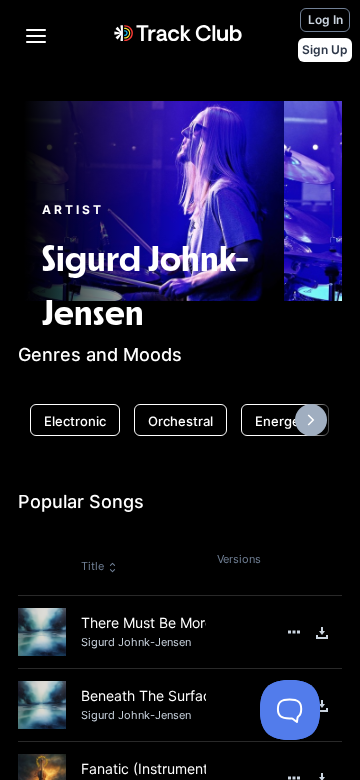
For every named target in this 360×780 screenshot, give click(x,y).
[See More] (294, 632)
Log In (325, 19)
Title (92, 566)
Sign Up (325, 49)
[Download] (322, 633)
